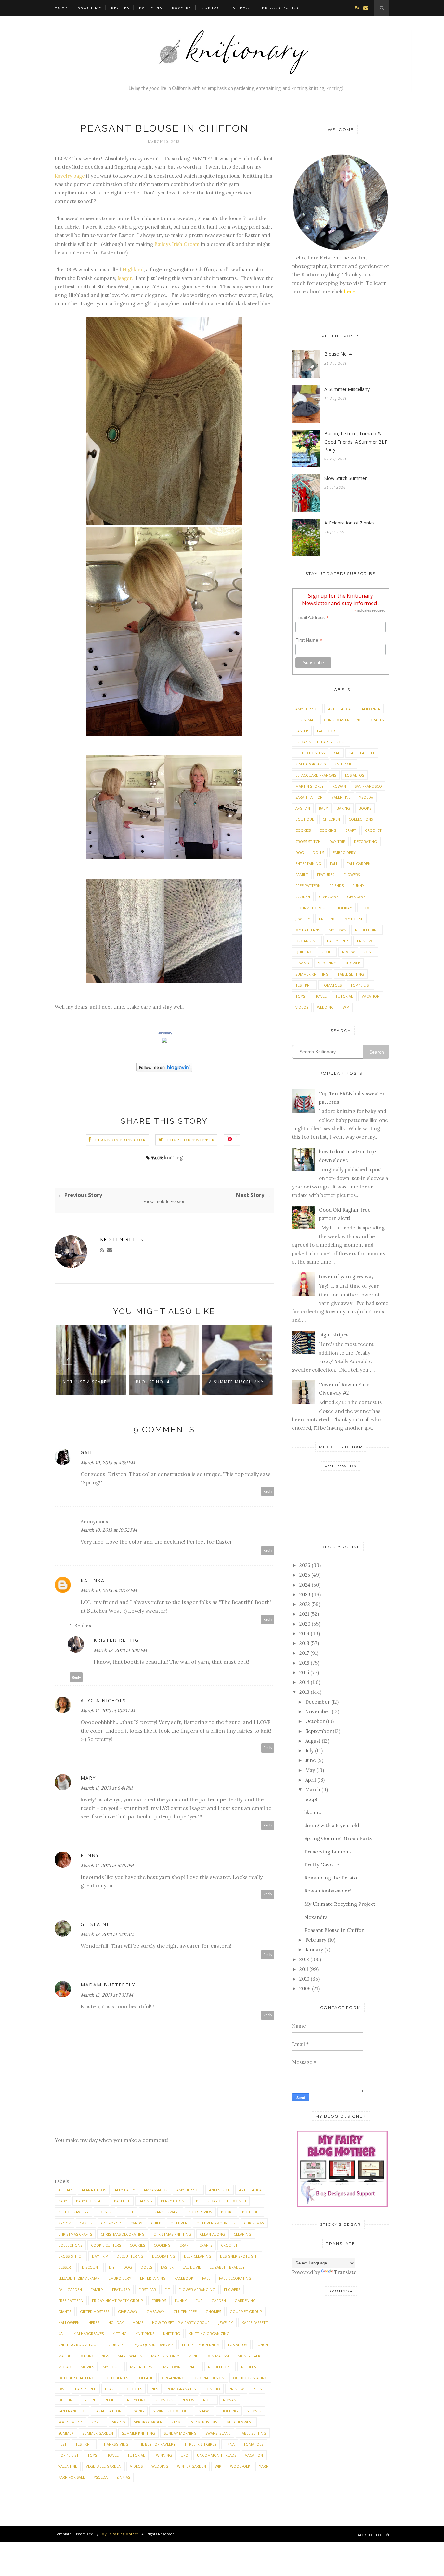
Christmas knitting (172, 2234)
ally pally (125, 2190)
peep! (311, 1799)
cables (86, 2223)
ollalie (146, 2378)
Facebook (184, 2278)
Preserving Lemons (327, 1852)
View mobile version (164, 1201)
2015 (304, 1673)
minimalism (218, 2356)
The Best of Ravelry (156, 2444)
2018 (304, 1643)
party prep (86, 2389)
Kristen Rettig (123, 1239)
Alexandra (316, 1917)
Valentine (68, 2466)
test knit (84, 2444)
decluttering (130, 2256)
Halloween (69, 2323)
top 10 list (68, 2455)
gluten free (185, 2311)
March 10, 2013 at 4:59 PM (108, 1463)
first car (147, 2289)
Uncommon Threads (217, 2455)
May (310, 1770)
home (138, 2323)
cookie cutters (106, 2245)
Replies (83, 1625)
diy (112, 2267)
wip (218, 2466)
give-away (128, 2311)
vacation (254, 2455)
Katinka (93, 1580)
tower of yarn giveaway (346, 1276)
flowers (232, 2289)
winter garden (192, 2466)
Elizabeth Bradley (227, 2267)
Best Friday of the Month (221, 2201)
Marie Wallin (130, 2356)
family (97, 2289)
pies (154, 2389)
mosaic (65, 2367)
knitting (173, 1157)
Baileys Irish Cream (177, 244)
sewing (137, 2411)
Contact (212, 8)
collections (70, 2245)
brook (65, 2223)
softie (97, 2422)
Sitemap (242, 8)
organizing (173, 2378)
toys (92, 2455)
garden (219, 2300)
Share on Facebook (121, 1140)
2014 (304, 1682)
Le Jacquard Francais (153, 2345)
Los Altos (237, 2345)
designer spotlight (239, 2256)
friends (159, 2300)
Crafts (206, 2245)
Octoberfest (118, 2378)
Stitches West (240, 2422)
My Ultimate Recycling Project (340, 1904)
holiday (116, 2323)
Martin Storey (165, 2356)
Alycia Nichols (103, 1700)
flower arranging (197, 2289)
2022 (305, 1604)
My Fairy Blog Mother (120, 2534)
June (311, 1760)
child (156, 2223)
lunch (262, 2345)
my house (112, 2367)
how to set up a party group (181, 2323)
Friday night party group (118, 2300)
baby (63, 2201)
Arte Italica (250, 2190)
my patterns (142, 2367)
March (313, 1790)
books (227, 2212)
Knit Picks (145, 2334)
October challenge (77, 2378)
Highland (133, 269)
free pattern (71, 2300)
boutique (251, 2212)
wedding (160, 2466)
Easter (167, 2267)
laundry (116, 2345)
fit (167, 2289)
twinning (163, 2455)
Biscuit (127, 2212)
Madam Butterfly (108, 1985)
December (318, 1702)
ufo (184, 2455)
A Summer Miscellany (236, 1382)
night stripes (334, 1335)
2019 (304, 1633)
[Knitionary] (164, 1041)
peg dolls (132, 2389)
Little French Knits (201, 2345)
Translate (345, 2272)
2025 (305, 1575)
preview (236, 2389)
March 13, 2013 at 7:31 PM (107, 1995)
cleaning (242, 2234)
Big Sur (104, 2212)
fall (206, 2278)
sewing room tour (171, 2411)
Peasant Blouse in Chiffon (334, 1930)
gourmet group (246, 2311)
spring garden (148, 2422)
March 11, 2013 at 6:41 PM (107, 1788)
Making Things (95, 2356)
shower (254, 2411)
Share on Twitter (191, 1140)
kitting (120, 2334)
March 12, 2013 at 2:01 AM (107, 1934)
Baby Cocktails (91, 2201)
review (188, 2400)
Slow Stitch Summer (346, 478)
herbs (94, 2323)
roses (209, 2400)
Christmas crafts (75, 2234)
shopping (229, 2411)
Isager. (125, 278)
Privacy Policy (281, 8)
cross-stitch (71, 2256)
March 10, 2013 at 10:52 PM (109, 1530)
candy (136, 2223)
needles (248, 2367)
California (111, 2223)
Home (61, 8)
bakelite (122, 2201)
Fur (199, 2300)
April (311, 1780)
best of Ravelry (73, 2212)
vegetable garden (104, 2466)
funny (181, 2300)
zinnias (123, 2477)
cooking (162, 2245)
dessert (66, 2267)
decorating (164, 2256)
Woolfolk (240, 2466)
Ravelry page (70, 176)
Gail (87, 1452)
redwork (164, 2400)
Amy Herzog (188, 2190)
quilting (67, 2400)
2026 (305, 1565)
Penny (90, 1855)
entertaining (153, 2278)
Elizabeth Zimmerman (79, 2278)
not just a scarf (85, 1382)
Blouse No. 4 (153, 1382)
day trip (100, 2256)
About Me (90, 8)
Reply (268, 1491)
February (316, 1940)
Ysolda (101, 2477)
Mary (88, 1778)
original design (209, 2378)
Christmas (254, 2223)
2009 (305, 1989)
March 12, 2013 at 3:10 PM (120, 1650)
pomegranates (181, 2389)
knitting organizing (209, 2334)
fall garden (70, 2289)
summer (66, 2433)
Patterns (151, 8)
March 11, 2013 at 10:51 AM (108, 1711)
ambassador (156, 2190)
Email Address (312, 618)
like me (313, 1812)
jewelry (226, 2323)
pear (109, 2389)
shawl (205, 2411)
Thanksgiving (115, 2444)
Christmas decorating (123, 2234)
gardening (245, 2300)
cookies (137, 2245)
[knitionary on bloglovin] (164, 1070)
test (62, 2444)
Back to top (371, 2535)
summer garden (98, 2433)
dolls (146, 2267)
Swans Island (218, 2433)
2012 (304, 1959)
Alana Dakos (94, 2190)
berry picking (174, 2201)
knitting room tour (78, 2345)
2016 (304, 1663)
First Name (309, 640)
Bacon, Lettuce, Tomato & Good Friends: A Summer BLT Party (356, 442)
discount (91, 2267)
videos (136, 2466)
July (309, 1751)
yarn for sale (72, 2477)
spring (119, 2422)
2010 (304, 1979)
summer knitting (138, 2433)
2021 (304, 1614)
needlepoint (220, 2367)
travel (112, 2455)
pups (257, 2389)
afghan (65, 2190)
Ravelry (182, 8)
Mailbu (65, 2356)
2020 (305, 1624)
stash (177, 2422)
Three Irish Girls (200, 2444)
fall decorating (235, 2278)
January (314, 1950)
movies (87, 2367)
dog (128, 2267)
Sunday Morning (180, 2433)
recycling (137, 2400)
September (318, 1731)
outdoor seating (250, 2378)
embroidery (120, 2278)
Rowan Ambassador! (328, 1891)
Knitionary (164, 1033)
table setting (253, 2433)
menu (193, 2356)
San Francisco (72, 2411)
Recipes (120, 8)
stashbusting (204, 2422)
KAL (61, 2334)
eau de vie (192, 2267)
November (318, 1712)
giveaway (155, 2311)
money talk (249, 2356)
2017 (304, 1653)
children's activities (216, 2223)
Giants (65, 2311)
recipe (90, 2400)
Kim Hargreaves (89, 2334)
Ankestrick (220, 2190)
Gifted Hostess (95, 2311)
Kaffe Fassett (255, 2323)
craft (185, 2245)
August (313, 1741)
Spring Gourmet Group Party (338, 1838)
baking (145, 2201)
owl (62, 2389)
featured (121, 2289)
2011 (304, 1969)
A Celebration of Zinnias (350, 523)
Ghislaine (95, 1924)
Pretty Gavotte (322, 1865)
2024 (305, 1585)
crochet (229, 2245)
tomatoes (253, 2444)
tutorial (136, 2455)
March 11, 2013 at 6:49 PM (107, 1866)
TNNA (230, 2444)
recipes (111, 2400)
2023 (305, 1594)
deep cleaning (198, 2256)
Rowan (230, 2400)
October (315, 1721)
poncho (212, 2389)
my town (172, 2367)
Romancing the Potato (331, 1878)
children (179, 2223)
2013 (304, 1692)
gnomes (213, 2311)
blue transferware (161, 2212)
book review (200, 2212)
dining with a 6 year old (332, 1825)
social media (70, 2422)
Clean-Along (212, 2234)
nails (194, 2367)
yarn (264, 2466)
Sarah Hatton (108, 2411)
